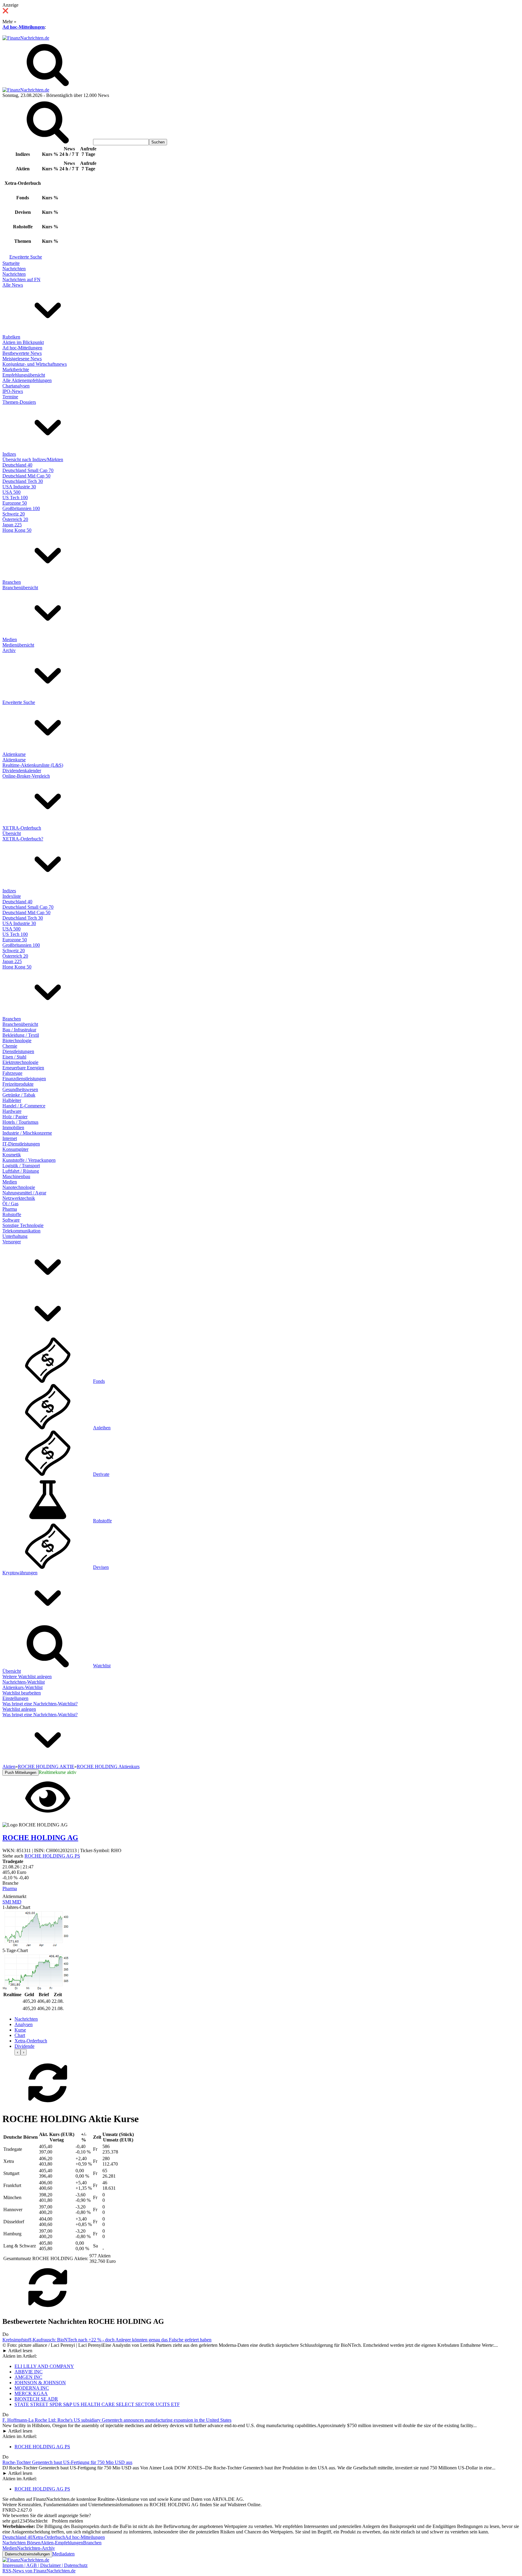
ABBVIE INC (29, 2372)
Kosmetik (12, 1155)
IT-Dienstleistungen (21, 1144)
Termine (10, 397)
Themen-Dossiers (19, 402)
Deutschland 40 (17, 465)
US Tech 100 (15, 498)
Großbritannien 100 (21, 508)
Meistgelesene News (22, 359)
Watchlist (102, 1666)
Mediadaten (63, 2554)
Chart (20, 2035)
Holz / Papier (15, 1117)
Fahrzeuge (12, 1073)
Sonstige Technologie (23, 1225)
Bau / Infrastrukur (19, 1030)
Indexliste (12, 896)
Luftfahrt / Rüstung (21, 1171)
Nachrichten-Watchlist (24, 1682)
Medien (10, 639)
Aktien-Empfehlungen (62, 2543)
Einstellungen (15, 1698)
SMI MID (12, 1902)
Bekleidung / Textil (21, 1035)
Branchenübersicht (20, 588)
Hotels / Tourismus (20, 1122)
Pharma (10, 1209)
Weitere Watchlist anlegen (27, 1677)
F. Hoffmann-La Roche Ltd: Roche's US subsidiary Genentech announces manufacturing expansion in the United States (117, 2420)
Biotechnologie (17, 1041)
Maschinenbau (16, 1176)
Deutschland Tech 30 (23, 481)
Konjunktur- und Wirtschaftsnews (35, 364)
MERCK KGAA (31, 2393)
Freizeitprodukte (18, 1084)
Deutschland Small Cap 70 (28, 470)
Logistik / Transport (21, 1166)
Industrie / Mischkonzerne (27, 1133)
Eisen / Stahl (14, 1057)
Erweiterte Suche (26, 257)
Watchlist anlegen (19, 1709)
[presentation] (18, 2052)
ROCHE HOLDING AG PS (52, 1856)
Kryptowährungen (20, 1573)
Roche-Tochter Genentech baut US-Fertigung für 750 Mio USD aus (67, 2462)
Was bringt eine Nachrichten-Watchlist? (40, 1704)
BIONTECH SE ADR (36, 2399)
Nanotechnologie (19, 1187)
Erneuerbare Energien (23, 1068)
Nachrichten (14, 269)
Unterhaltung (15, 1236)
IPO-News (13, 391)
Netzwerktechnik (19, 1198)
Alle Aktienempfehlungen (27, 380)
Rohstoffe (12, 1214)
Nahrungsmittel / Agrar (24, 1193)
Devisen (101, 1567)
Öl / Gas (10, 1204)
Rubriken (11, 337)
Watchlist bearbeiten (22, 1693)
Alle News (13, 285)
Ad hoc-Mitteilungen (24, 27)
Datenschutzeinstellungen (27, 2554)
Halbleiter (12, 1100)
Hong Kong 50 (17, 530)
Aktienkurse (14, 754)
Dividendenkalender (22, 771)
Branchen (12, 582)
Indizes (9, 454)
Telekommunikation (21, 1231)
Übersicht (12, 833)
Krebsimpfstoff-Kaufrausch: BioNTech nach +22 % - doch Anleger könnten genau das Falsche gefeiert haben (107, 2340)
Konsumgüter (15, 1149)
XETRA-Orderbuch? (23, 839)
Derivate (101, 1474)
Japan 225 (12, 525)
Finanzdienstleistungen (24, 1079)
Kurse (20, 2030)
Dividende (24, 2046)
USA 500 (11, 492)
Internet (10, 1138)
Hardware (12, 1111)
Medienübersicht (18, 645)
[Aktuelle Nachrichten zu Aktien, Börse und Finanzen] (26, 38)
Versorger (12, 1242)
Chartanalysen (16, 386)
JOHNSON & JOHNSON (40, 2383)
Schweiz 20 (14, 514)
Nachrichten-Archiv (36, 2548)
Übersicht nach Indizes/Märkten (33, 459)
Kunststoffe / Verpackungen (29, 1160)
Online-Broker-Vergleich (26, 776)
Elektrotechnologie (20, 1062)
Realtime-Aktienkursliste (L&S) (33, 765)
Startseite (11, 263)
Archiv (9, 650)
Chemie (10, 1046)
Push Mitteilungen (21, 1773)
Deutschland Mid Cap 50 (26, 476)
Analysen (24, 2024)
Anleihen (102, 1428)
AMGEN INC (28, 2377)
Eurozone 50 (15, 503)
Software (11, 1220)
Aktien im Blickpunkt (23, 342)
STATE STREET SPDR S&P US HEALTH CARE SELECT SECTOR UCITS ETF (97, 2404)
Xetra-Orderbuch (31, 2041)
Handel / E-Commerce (24, 1106)
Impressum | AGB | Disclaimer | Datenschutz (45, 2565)
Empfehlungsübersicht (24, 375)
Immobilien (13, 1127)
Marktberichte (16, 369)
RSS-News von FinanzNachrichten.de (39, 2571)
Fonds (99, 1381)
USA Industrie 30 (19, 487)
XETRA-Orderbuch (22, 828)
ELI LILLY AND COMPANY (44, 2366)
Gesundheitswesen (20, 1089)
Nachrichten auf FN (21, 279)
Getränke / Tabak (19, 1095)
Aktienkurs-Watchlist (23, 1687)
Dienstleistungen (18, 1051)
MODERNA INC (32, 2388)
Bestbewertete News (22, 353)
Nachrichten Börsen (21, 2543)
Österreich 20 (15, 519)
